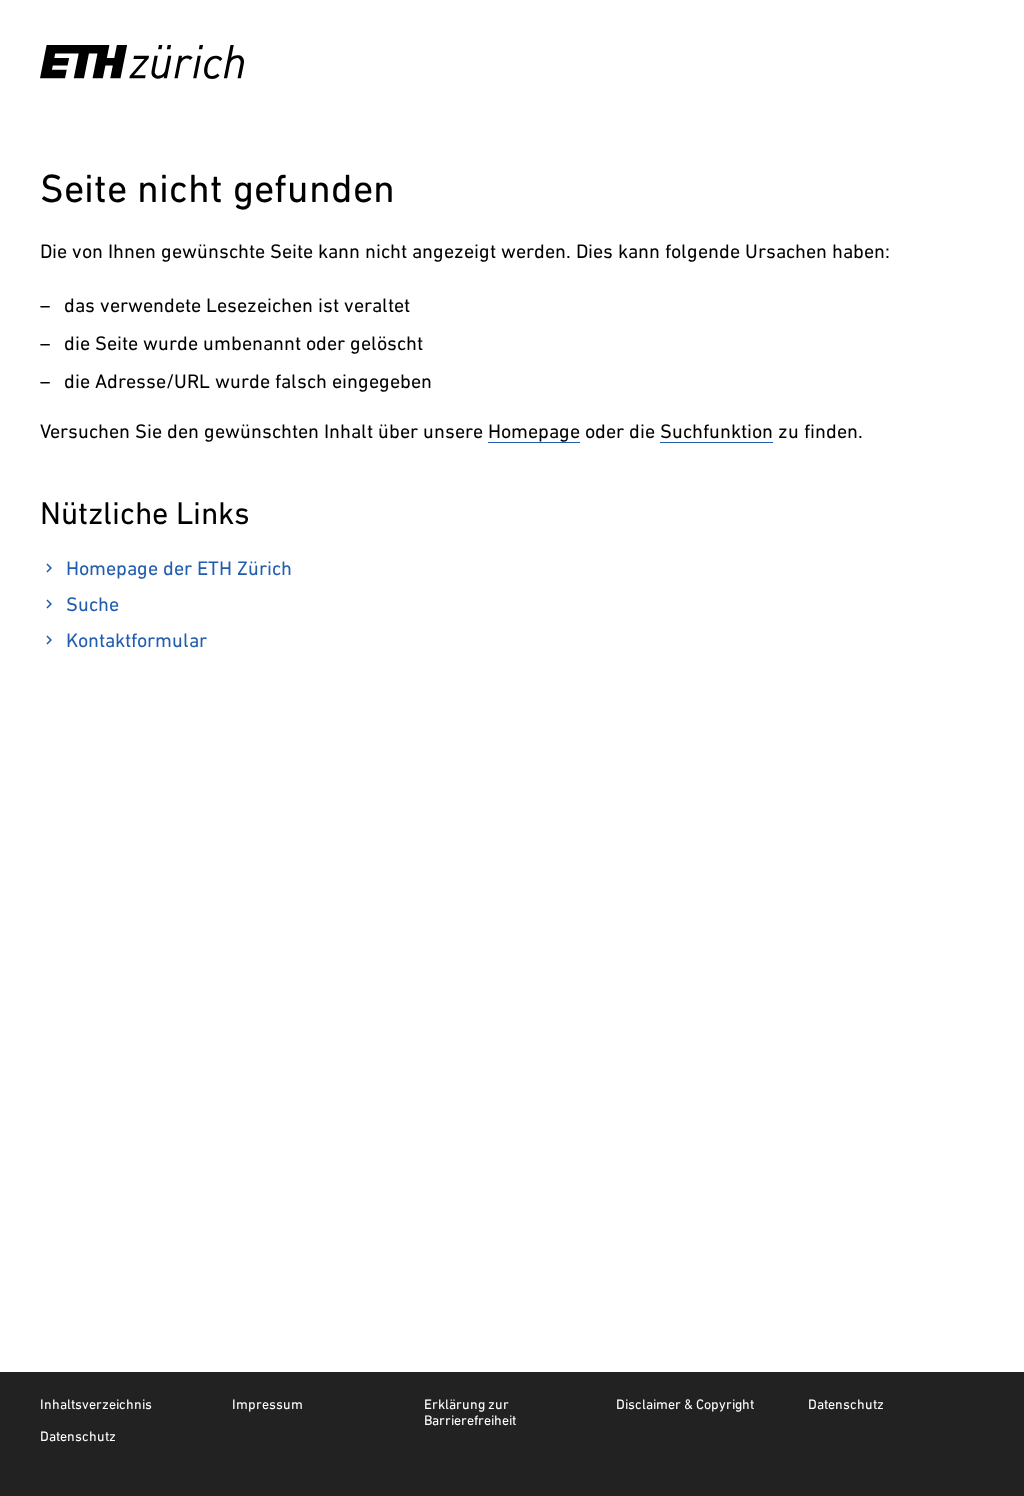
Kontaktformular (136, 640)
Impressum (267, 1404)
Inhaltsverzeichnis (96, 1404)
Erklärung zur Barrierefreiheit (470, 1412)
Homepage (534, 431)
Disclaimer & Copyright (685, 1404)
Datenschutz (846, 1404)
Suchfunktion (716, 431)
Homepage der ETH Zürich (179, 568)
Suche (92, 604)
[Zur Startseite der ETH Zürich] (142, 62)
